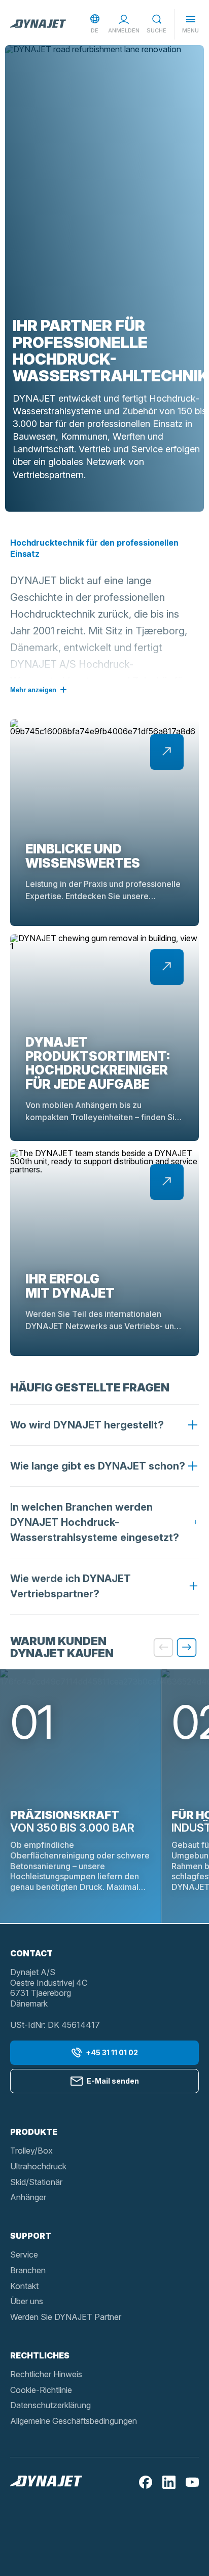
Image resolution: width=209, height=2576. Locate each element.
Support (31, 2236)
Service (24, 2255)
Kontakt (24, 2286)
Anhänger (28, 2197)
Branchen (28, 2270)
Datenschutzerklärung (50, 2405)
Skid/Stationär (36, 2182)
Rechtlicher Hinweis (46, 2374)
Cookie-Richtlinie (41, 2390)
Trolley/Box (31, 2151)
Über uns (27, 2301)
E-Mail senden (113, 2081)
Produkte (34, 2132)
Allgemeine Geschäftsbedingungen (74, 2421)
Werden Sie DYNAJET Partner (66, 2317)
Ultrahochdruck (38, 2166)
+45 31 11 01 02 (112, 2052)
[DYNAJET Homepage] (38, 24)
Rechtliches (40, 2355)
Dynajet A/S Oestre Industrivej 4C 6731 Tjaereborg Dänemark (49, 1988)
